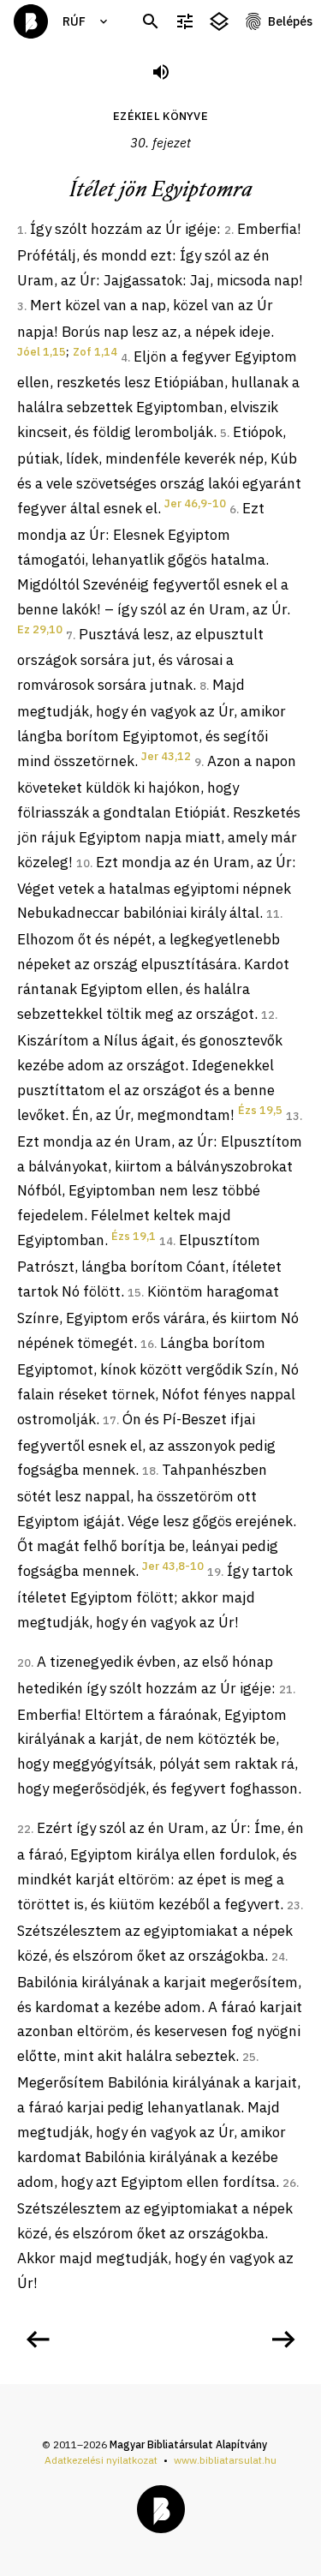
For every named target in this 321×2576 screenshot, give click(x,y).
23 (294, 1905)
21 (286, 1689)
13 (293, 1116)
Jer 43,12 (166, 756)
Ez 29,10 (40, 629)
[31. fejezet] (283, 2339)
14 (166, 1241)
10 (83, 863)
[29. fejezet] (38, 2339)
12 (268, 1015)
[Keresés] (151, 22)
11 (273, 914)
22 (24, 1829)
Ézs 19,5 (260, 1110)
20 (24, 1663)
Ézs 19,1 (134, 1236)
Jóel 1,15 (42, 352)
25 (249, 2057)
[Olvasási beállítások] (185, 22)
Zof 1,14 (95, 352)
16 (147, 1344)
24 (278, 1957)
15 (134, 1293)
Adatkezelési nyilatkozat (101, 2460)
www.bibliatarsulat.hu (225, 2460)
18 (149, 1471)
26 (289, 2183)
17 (110, 1420)
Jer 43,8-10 (173, 1566)
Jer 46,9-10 (195, 503)
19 (214, 1572)
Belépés (290, 21)
